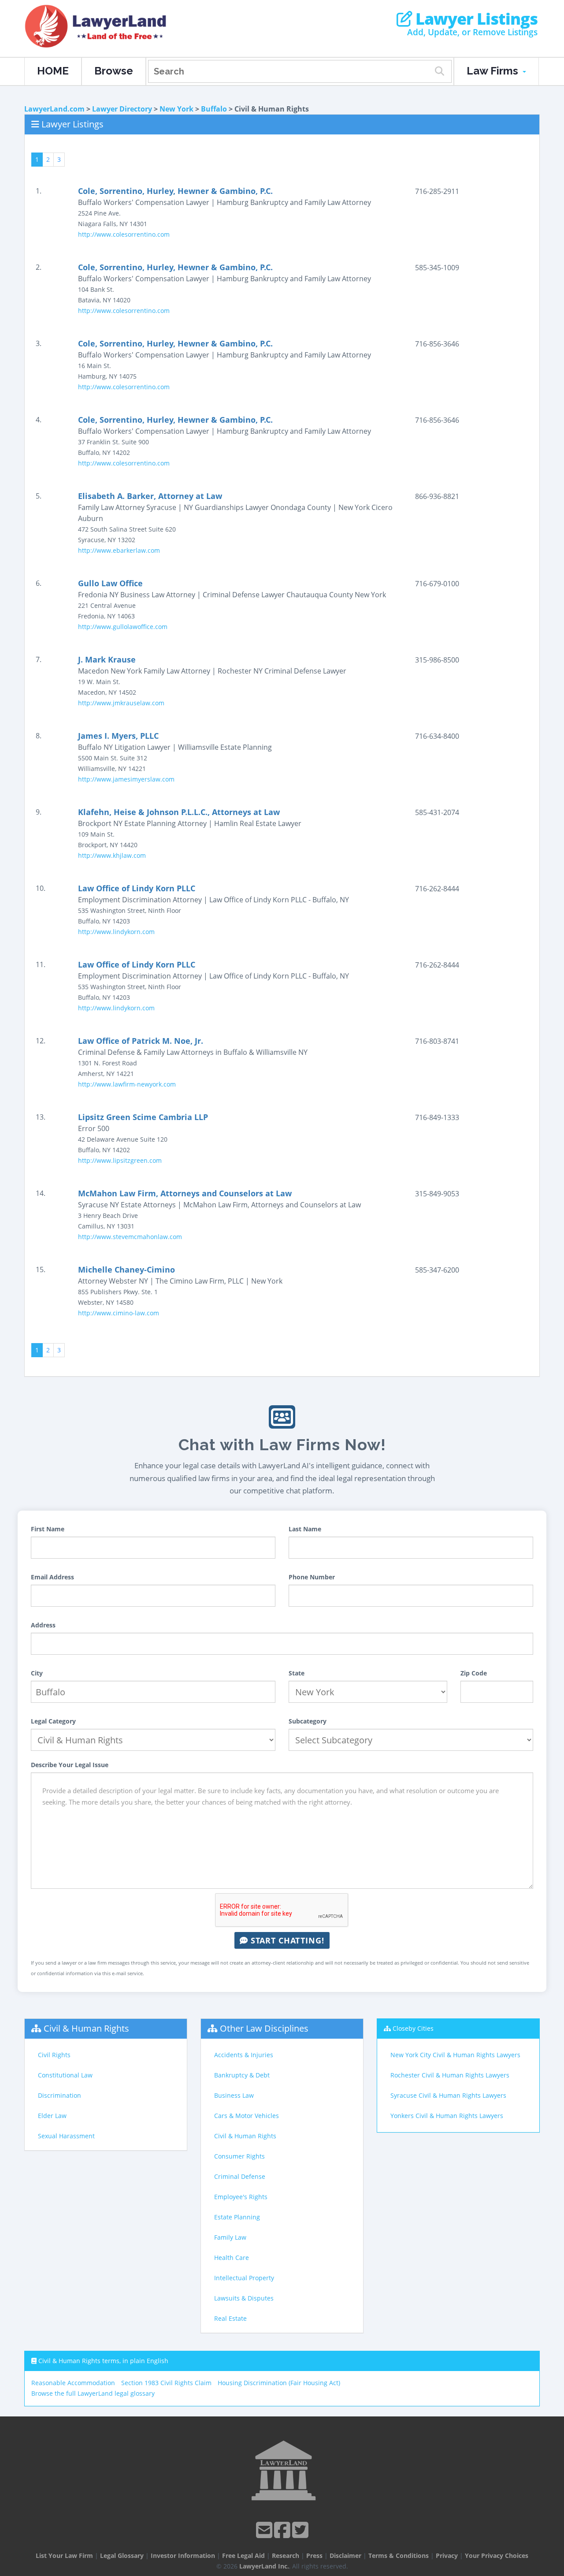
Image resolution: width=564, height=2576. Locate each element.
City (37, 1673)
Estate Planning (237, 2217)
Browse (114, 71)
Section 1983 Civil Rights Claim (166, 2383)
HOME (53, 71)
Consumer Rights (239, 2156)
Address (43, 1625)
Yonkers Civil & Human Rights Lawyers (447, 2116)
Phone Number (312, 1577)
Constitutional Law (65, 2075)
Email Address (52, 1577)
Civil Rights (54, 2055)
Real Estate (230, 2318)
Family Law (230, 2237)
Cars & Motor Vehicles (247, 2116)
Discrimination (59, 2095)
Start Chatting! (286, 1940)
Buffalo (214, 109)
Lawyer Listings (475, 19)
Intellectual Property (244, 2278)
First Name (48, 1529)
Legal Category (53, 1721)
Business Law (234, 2095)
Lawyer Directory (122, 109)
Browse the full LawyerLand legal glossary (93, 2393)
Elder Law (52, 2116)
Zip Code (474, 1673)
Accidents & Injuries (244, 2055)
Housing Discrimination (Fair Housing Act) (279, 2383)
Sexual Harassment (66, 2136)
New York (176, 109)
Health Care (232, 2258)
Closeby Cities (413, 2028)
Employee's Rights (241, 2197)
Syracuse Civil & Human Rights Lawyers (448, 2095)
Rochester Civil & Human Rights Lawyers (450, 2075)
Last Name (305, 1529)
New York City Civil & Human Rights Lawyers (455, 2055)
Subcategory (308, 1721)
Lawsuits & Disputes (244, 2298)
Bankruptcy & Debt (242, 2075)
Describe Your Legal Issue (70, 1765)
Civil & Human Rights (86, 2028)
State (297, 1673)
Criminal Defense (240, 2176)
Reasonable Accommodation (73, 2383)
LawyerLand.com (54, 109)
